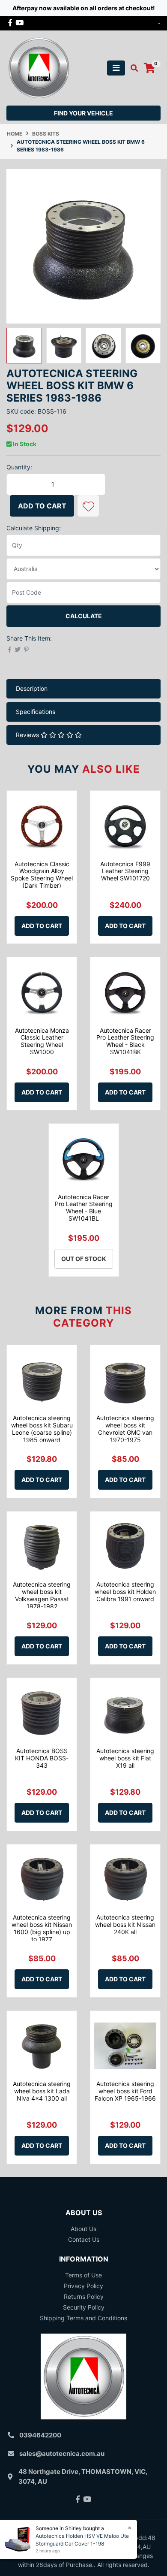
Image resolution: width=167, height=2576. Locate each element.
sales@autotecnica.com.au (62, 2454)
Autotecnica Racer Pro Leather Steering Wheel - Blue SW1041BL (84, 1208)
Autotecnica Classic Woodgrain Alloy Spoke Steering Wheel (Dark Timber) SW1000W (42, 878)
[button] (88, 506)
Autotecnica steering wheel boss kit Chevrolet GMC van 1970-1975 (125, 1429)
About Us (83, 2229)
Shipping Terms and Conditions (83, 2318)
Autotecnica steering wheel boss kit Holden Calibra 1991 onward (125, 1592)
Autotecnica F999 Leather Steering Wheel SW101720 (125, 871)
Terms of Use (83, 2275)
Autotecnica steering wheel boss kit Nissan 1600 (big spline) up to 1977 (42, 1928)
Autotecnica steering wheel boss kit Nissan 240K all (125, 1924)
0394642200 (40, 2435)
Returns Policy (84, 2296)
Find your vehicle (83, 113)
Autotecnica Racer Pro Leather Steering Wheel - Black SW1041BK (125, 1041)
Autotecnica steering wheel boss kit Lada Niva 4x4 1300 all (42, 2091)
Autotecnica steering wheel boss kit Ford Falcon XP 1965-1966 (125, 2091)
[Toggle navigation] (116, 68)
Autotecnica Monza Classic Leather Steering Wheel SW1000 (42, 1041)
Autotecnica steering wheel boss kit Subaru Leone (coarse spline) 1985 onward (42, 1429)
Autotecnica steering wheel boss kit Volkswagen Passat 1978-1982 (42, 1595)
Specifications (36, 712)
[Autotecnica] (39, 67)
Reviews (28, 735)
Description (32, 688)
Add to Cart (42, 506)
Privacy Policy (83, 2286)
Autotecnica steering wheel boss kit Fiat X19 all (125, 1758)
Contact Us (84, 2239)
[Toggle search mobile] (132, 68)
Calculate (84, 616)
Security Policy (84, 2307)
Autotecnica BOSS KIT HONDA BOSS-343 (42, 1758)
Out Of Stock (84, 1259)
